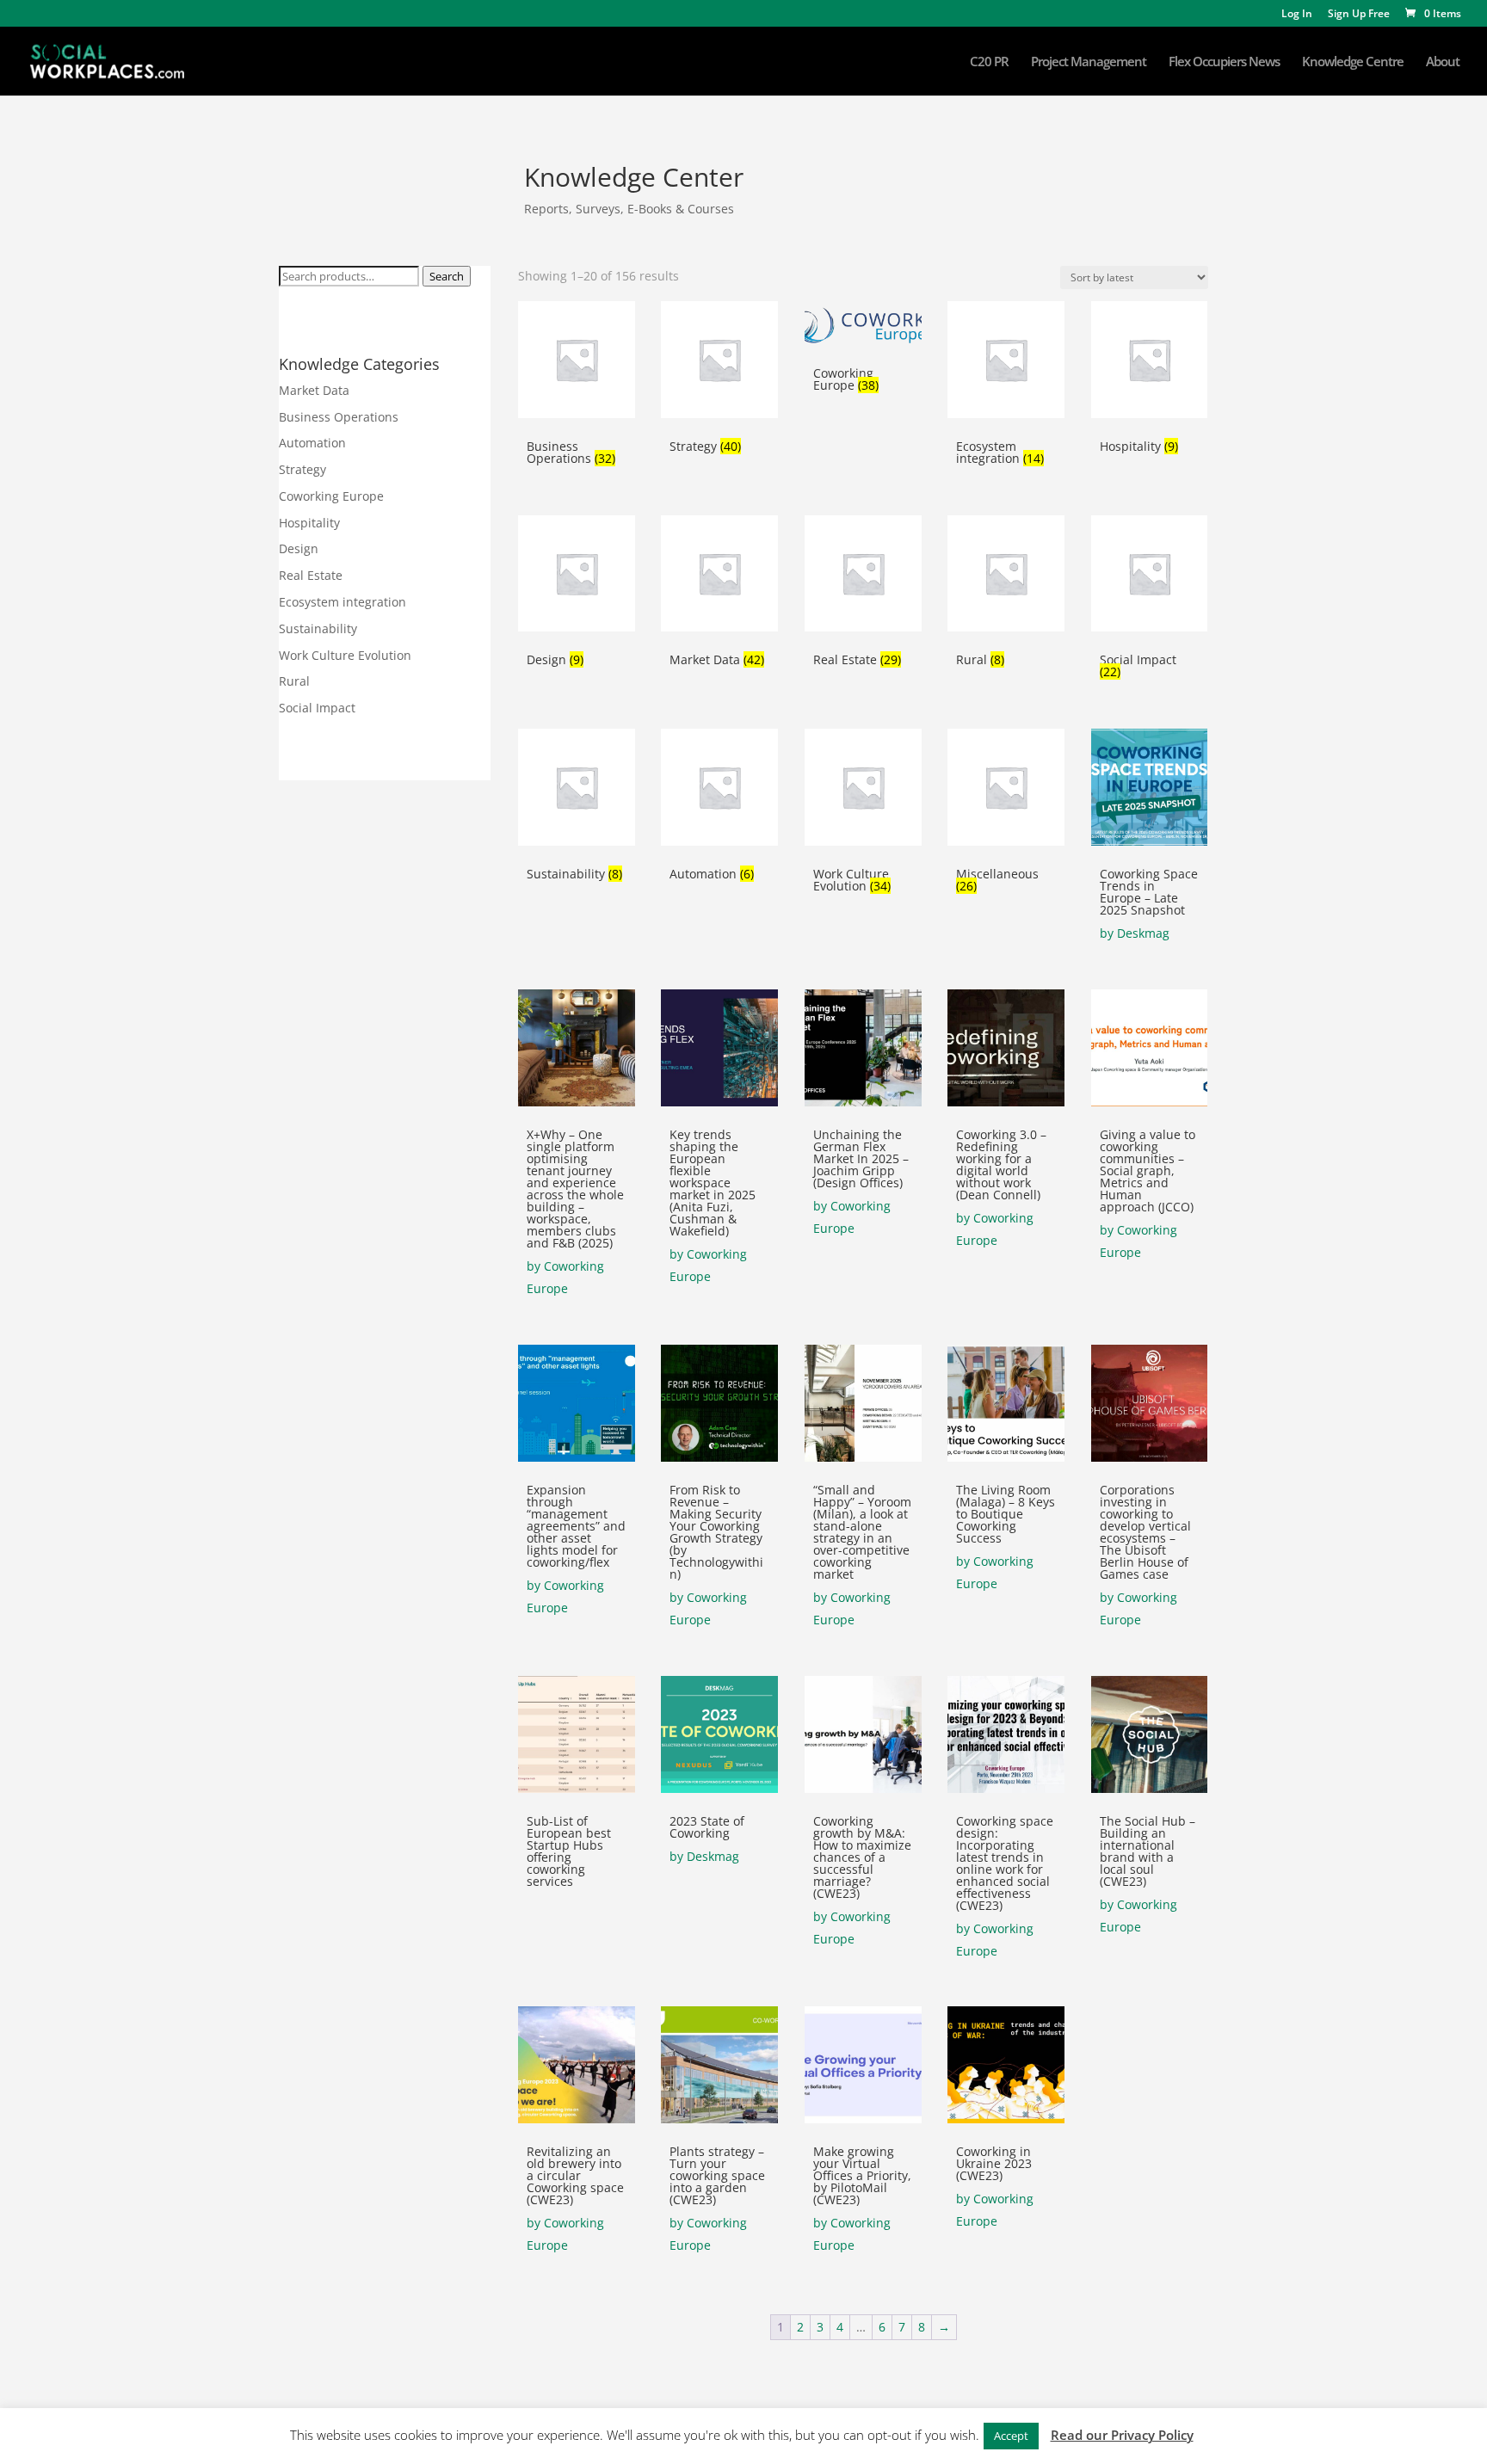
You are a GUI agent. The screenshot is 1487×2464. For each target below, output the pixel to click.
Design (299, 548)
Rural (294, 681)
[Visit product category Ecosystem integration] (1006, 360)
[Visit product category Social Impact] (1150, 574)
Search (447, 276)
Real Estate (311, 575)
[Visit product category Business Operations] (577, 360)
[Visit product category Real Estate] (863, 574)
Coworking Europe (331, 496)
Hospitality (309, 523)
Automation (312, 443)
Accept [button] (1011, 2436)
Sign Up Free (1359, 15)
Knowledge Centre (1353, 62)
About (1443, 62)
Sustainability (318, 628)
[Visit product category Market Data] (719, 574)
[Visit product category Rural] (1006, 574)
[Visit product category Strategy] (719, 360)
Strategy (302, 469)
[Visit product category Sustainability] (577, 787)
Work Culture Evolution (345, 655)
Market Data (314, 390)
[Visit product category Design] (577, 574)
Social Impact (317, 708)
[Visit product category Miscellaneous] (1006, 787)
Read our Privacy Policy (1122, 2435)
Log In (1297, 15)
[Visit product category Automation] (719, 787)
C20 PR (989, 62)
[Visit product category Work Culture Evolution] (863, 787)
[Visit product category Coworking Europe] (863, 323)
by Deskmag (1135, 933)
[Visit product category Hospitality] (1150, 360)
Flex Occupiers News (1224, 62)
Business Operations (339, 417)
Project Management (1089, 62)
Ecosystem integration (342, 602)
